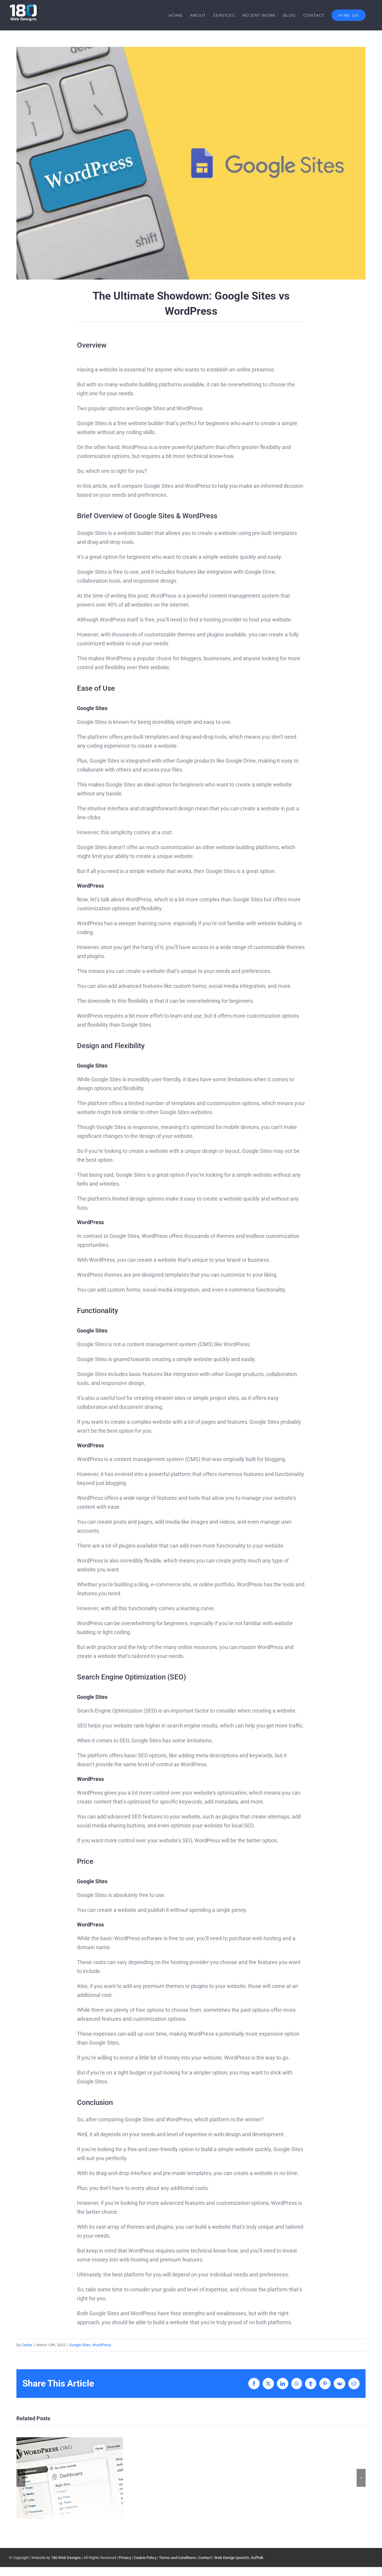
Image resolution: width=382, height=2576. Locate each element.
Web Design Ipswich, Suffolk (239, 2558)
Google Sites (80, 2345)
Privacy (125, 2558)
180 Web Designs (66, 2558)
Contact (205, 2558)
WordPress (102, 2345)
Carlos (27, 2345)
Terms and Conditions (177, 2558)
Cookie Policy (145, 2558)
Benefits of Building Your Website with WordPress (70, 2478)
